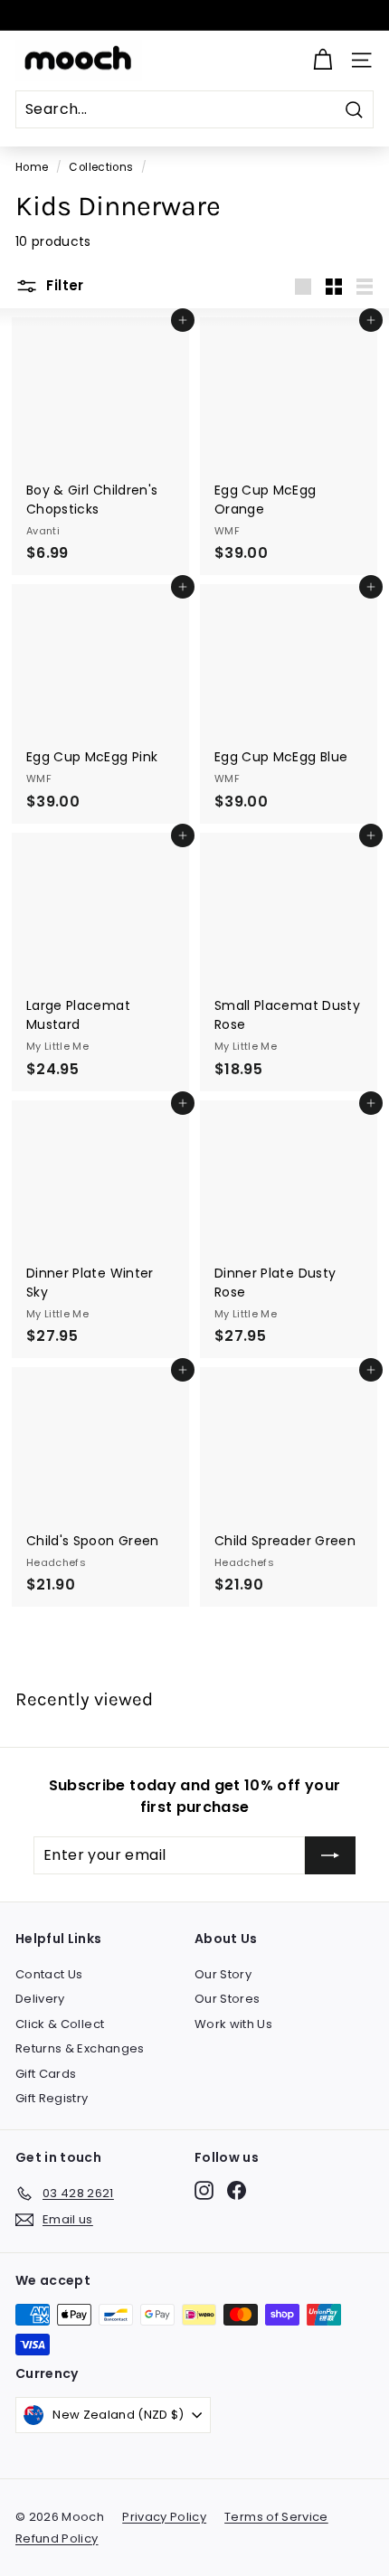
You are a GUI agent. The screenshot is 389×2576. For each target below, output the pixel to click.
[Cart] (323, 60)
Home (32, 167)
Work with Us (233, 2024)
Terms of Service (276, 2517)
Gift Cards (46, 2074)
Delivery (40, 1999)
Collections (101, 167)
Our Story (223, 1974)
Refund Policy (57, 2538)
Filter (63, 285)
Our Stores (228, 1999)
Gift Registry (52, 2098)
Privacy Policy (164, 2517)
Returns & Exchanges (80, 2048)
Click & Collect (60, 2024)
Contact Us (49, 1974)
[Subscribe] (330, 1855)
